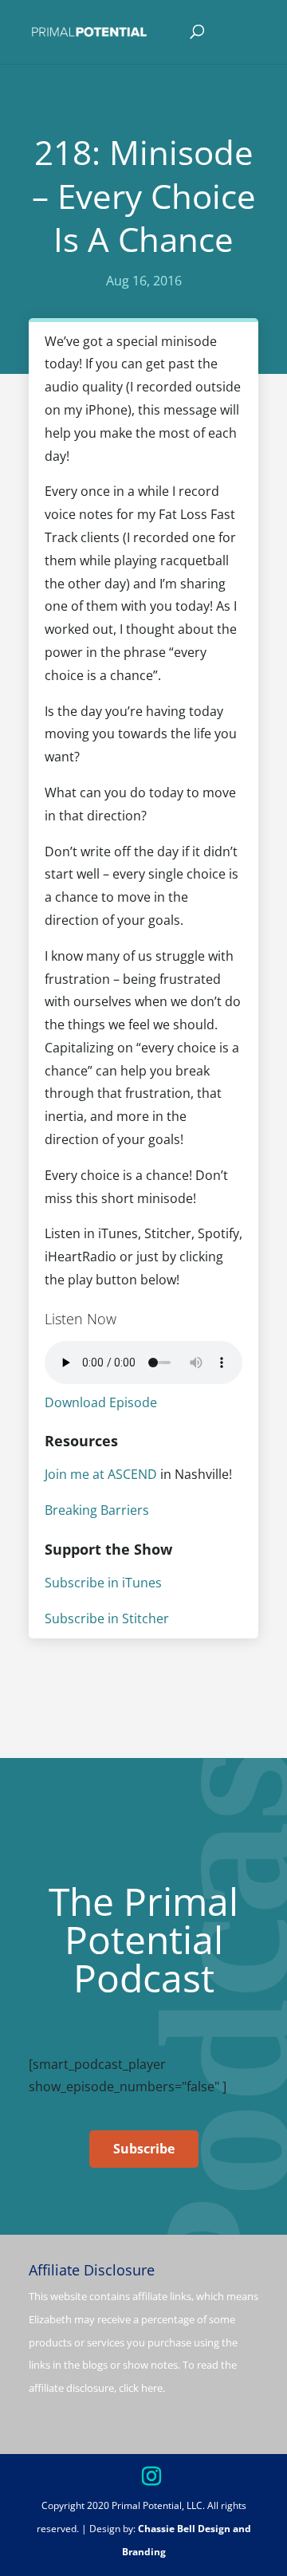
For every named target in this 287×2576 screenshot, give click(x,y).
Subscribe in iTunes (103, 1583)
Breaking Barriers (97, 1510)
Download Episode (101, 1402)
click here (141, 2388)
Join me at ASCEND (101, 1474)
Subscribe (144, 2149)
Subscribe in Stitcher (107, 1618)
